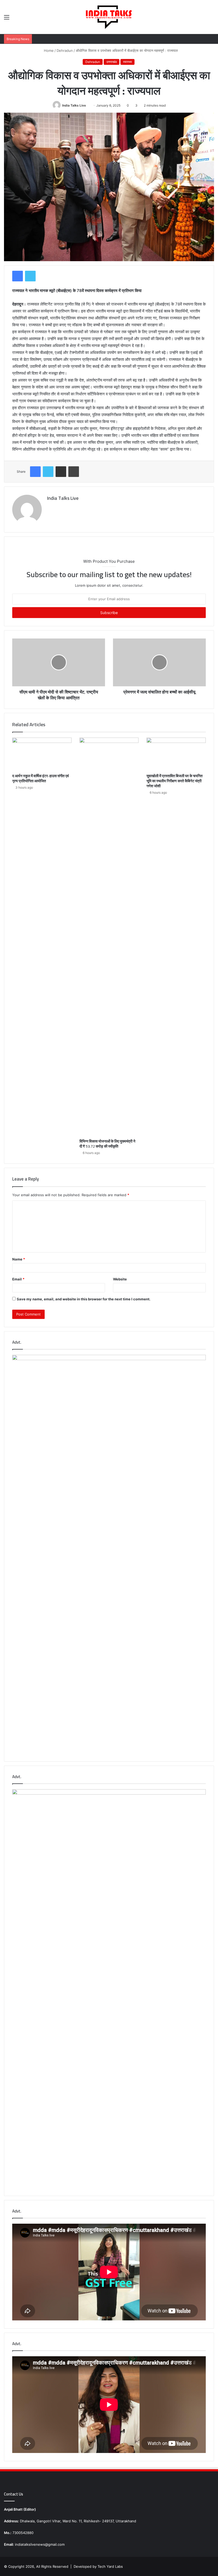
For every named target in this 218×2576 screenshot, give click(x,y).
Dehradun (65, 50)
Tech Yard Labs (110, 2566)
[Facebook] (18, 276)
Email (18, 1279)
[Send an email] (88, 105)
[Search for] (211, 19)
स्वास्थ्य (127, 62)
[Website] (50, 507)
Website (120, 1279)
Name (19, 1259)
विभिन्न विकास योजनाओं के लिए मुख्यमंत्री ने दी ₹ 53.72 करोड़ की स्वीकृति (107, 1144)
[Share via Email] (61, 472)
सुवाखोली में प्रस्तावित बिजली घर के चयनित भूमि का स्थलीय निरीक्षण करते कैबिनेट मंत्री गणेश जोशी (175, 781)
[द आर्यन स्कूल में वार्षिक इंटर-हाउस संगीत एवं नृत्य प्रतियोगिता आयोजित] (42, 754)
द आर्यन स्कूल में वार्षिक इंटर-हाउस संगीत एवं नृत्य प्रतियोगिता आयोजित (41, 778)
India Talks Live (74, 105)
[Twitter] (30, 276)
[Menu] (7, 19)
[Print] (74, 472)
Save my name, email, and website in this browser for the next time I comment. (84, 1299)
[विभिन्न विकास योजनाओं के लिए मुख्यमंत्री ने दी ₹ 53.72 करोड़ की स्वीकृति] (109, 937)
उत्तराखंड (112, 62)
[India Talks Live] (109, 17)
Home (48, 50)
